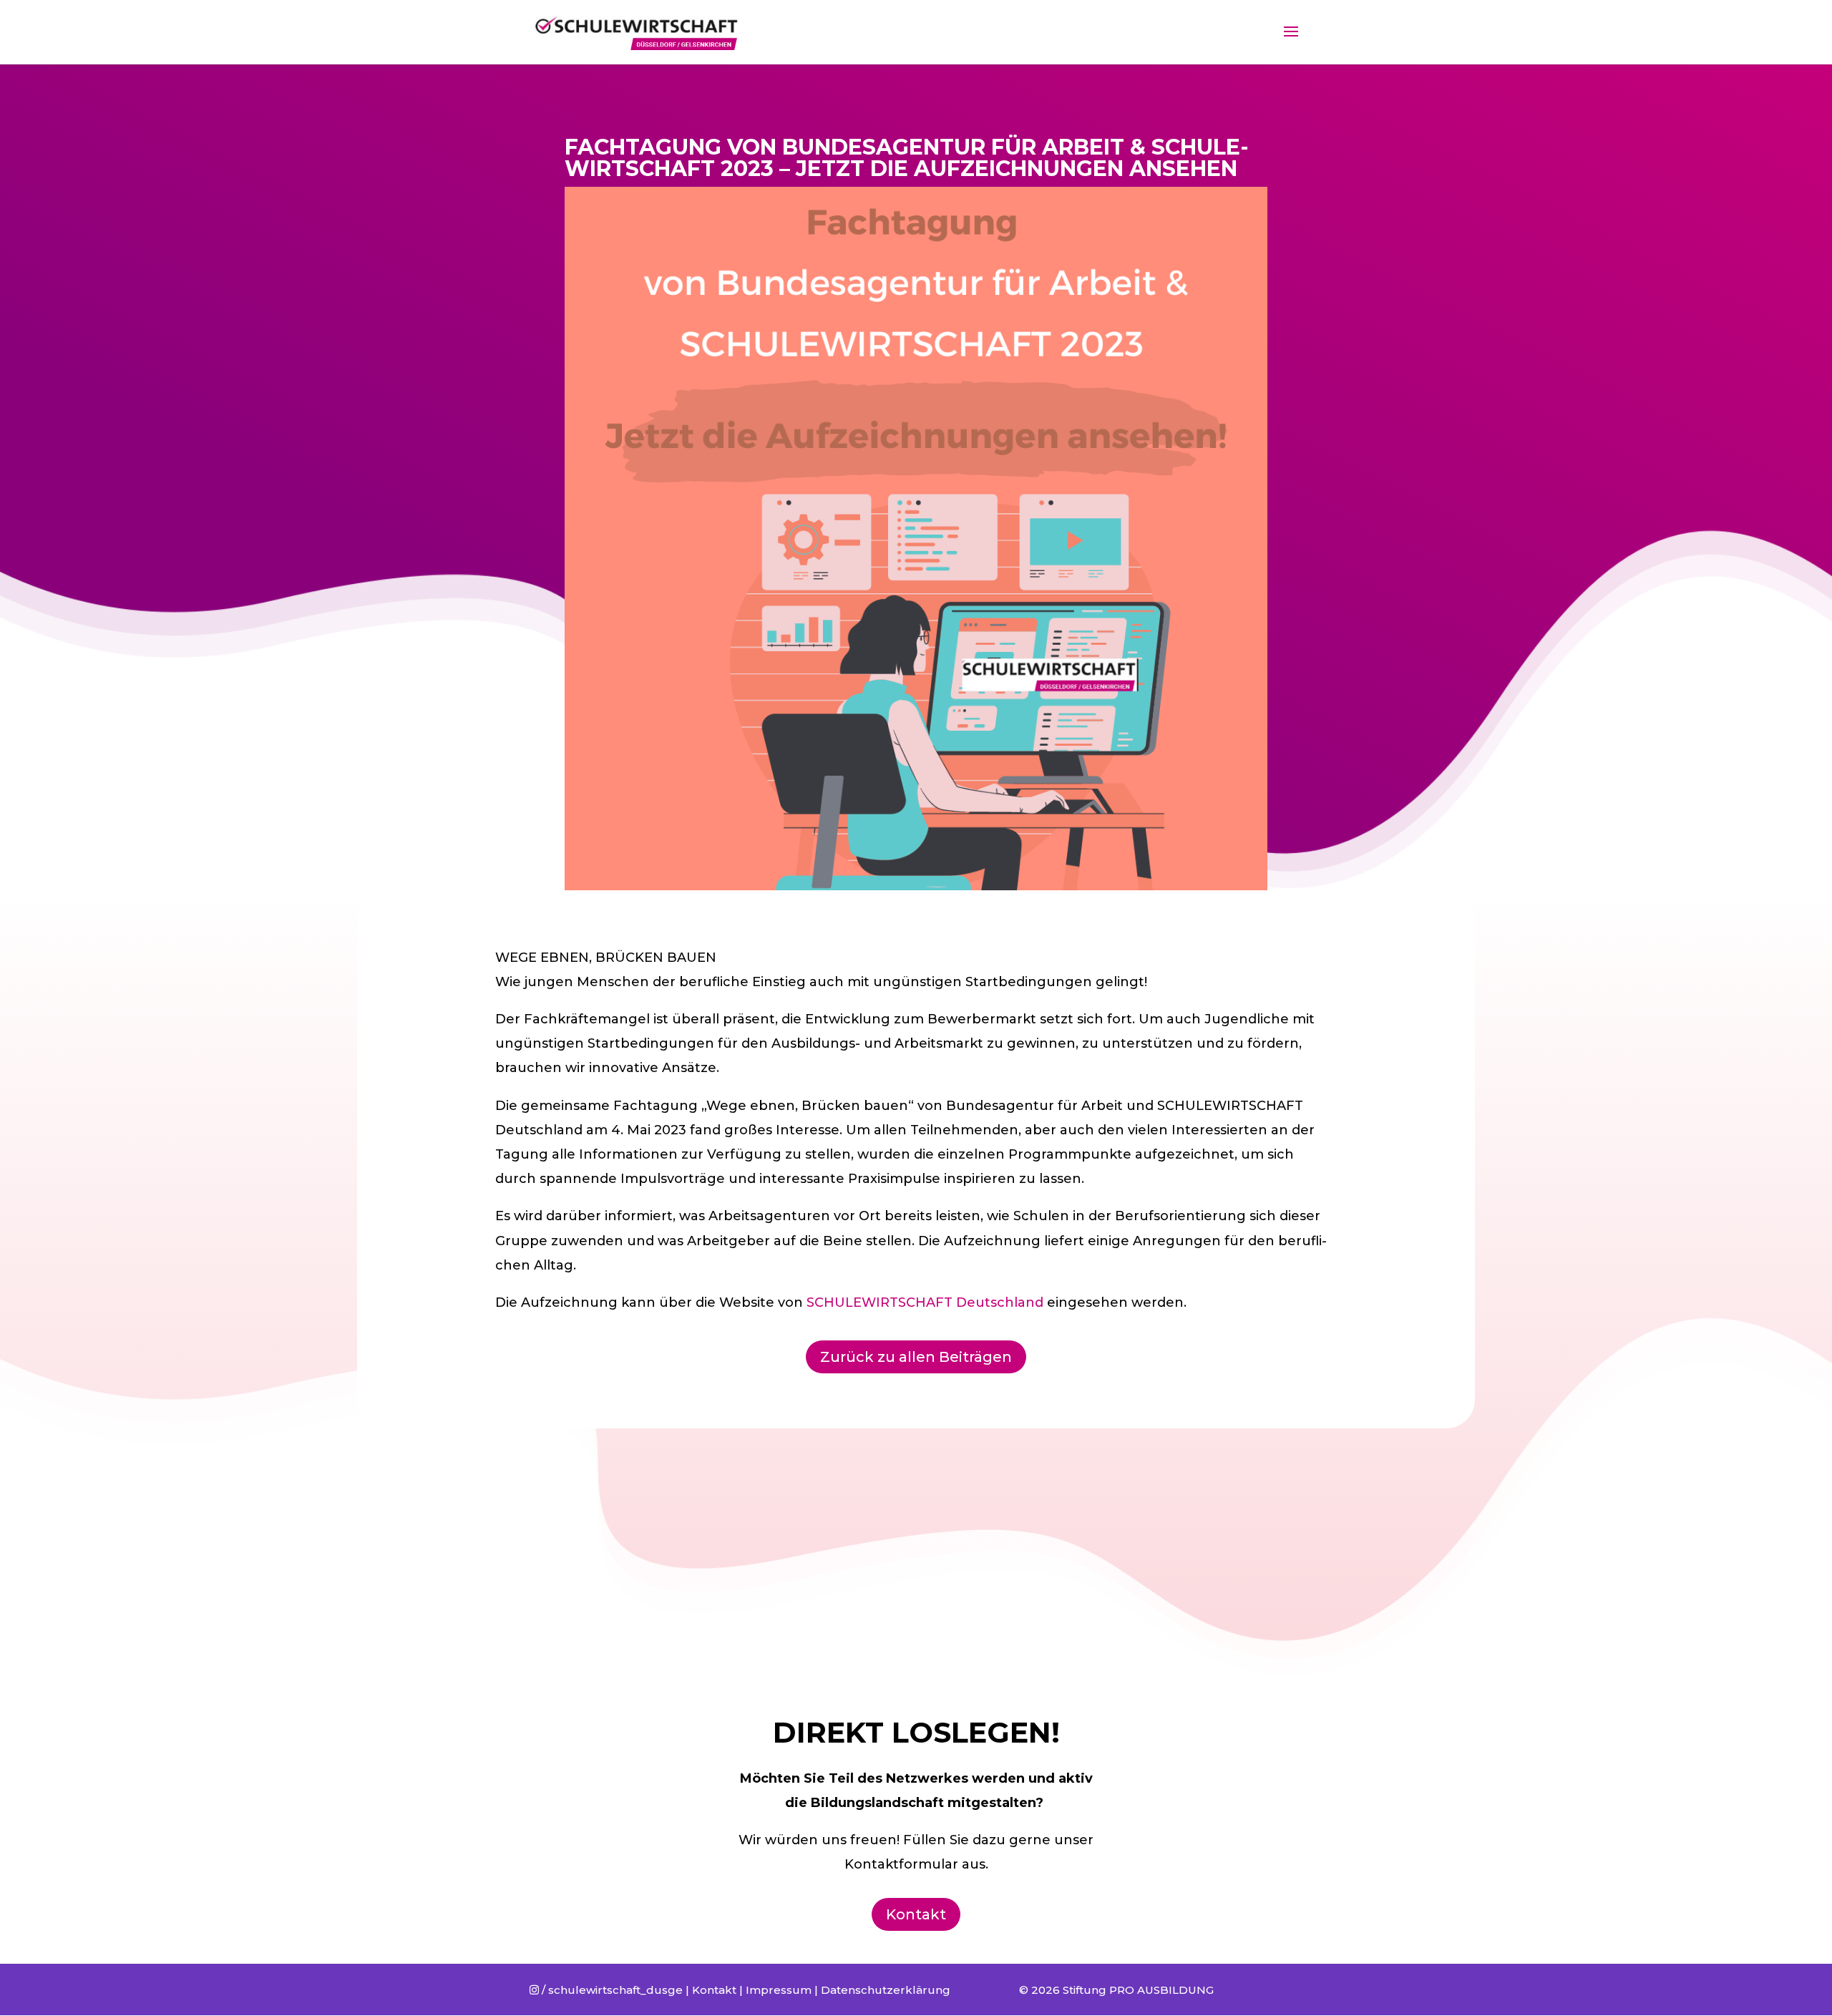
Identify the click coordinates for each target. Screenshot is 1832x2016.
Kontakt (916, 1914)
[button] (1802, 20)
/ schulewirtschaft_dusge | (611, 1990)
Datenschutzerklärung (886, 1990)
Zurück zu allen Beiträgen (916, 1357)
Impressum (779, 1990)
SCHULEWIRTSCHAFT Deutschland (925, 1302)
